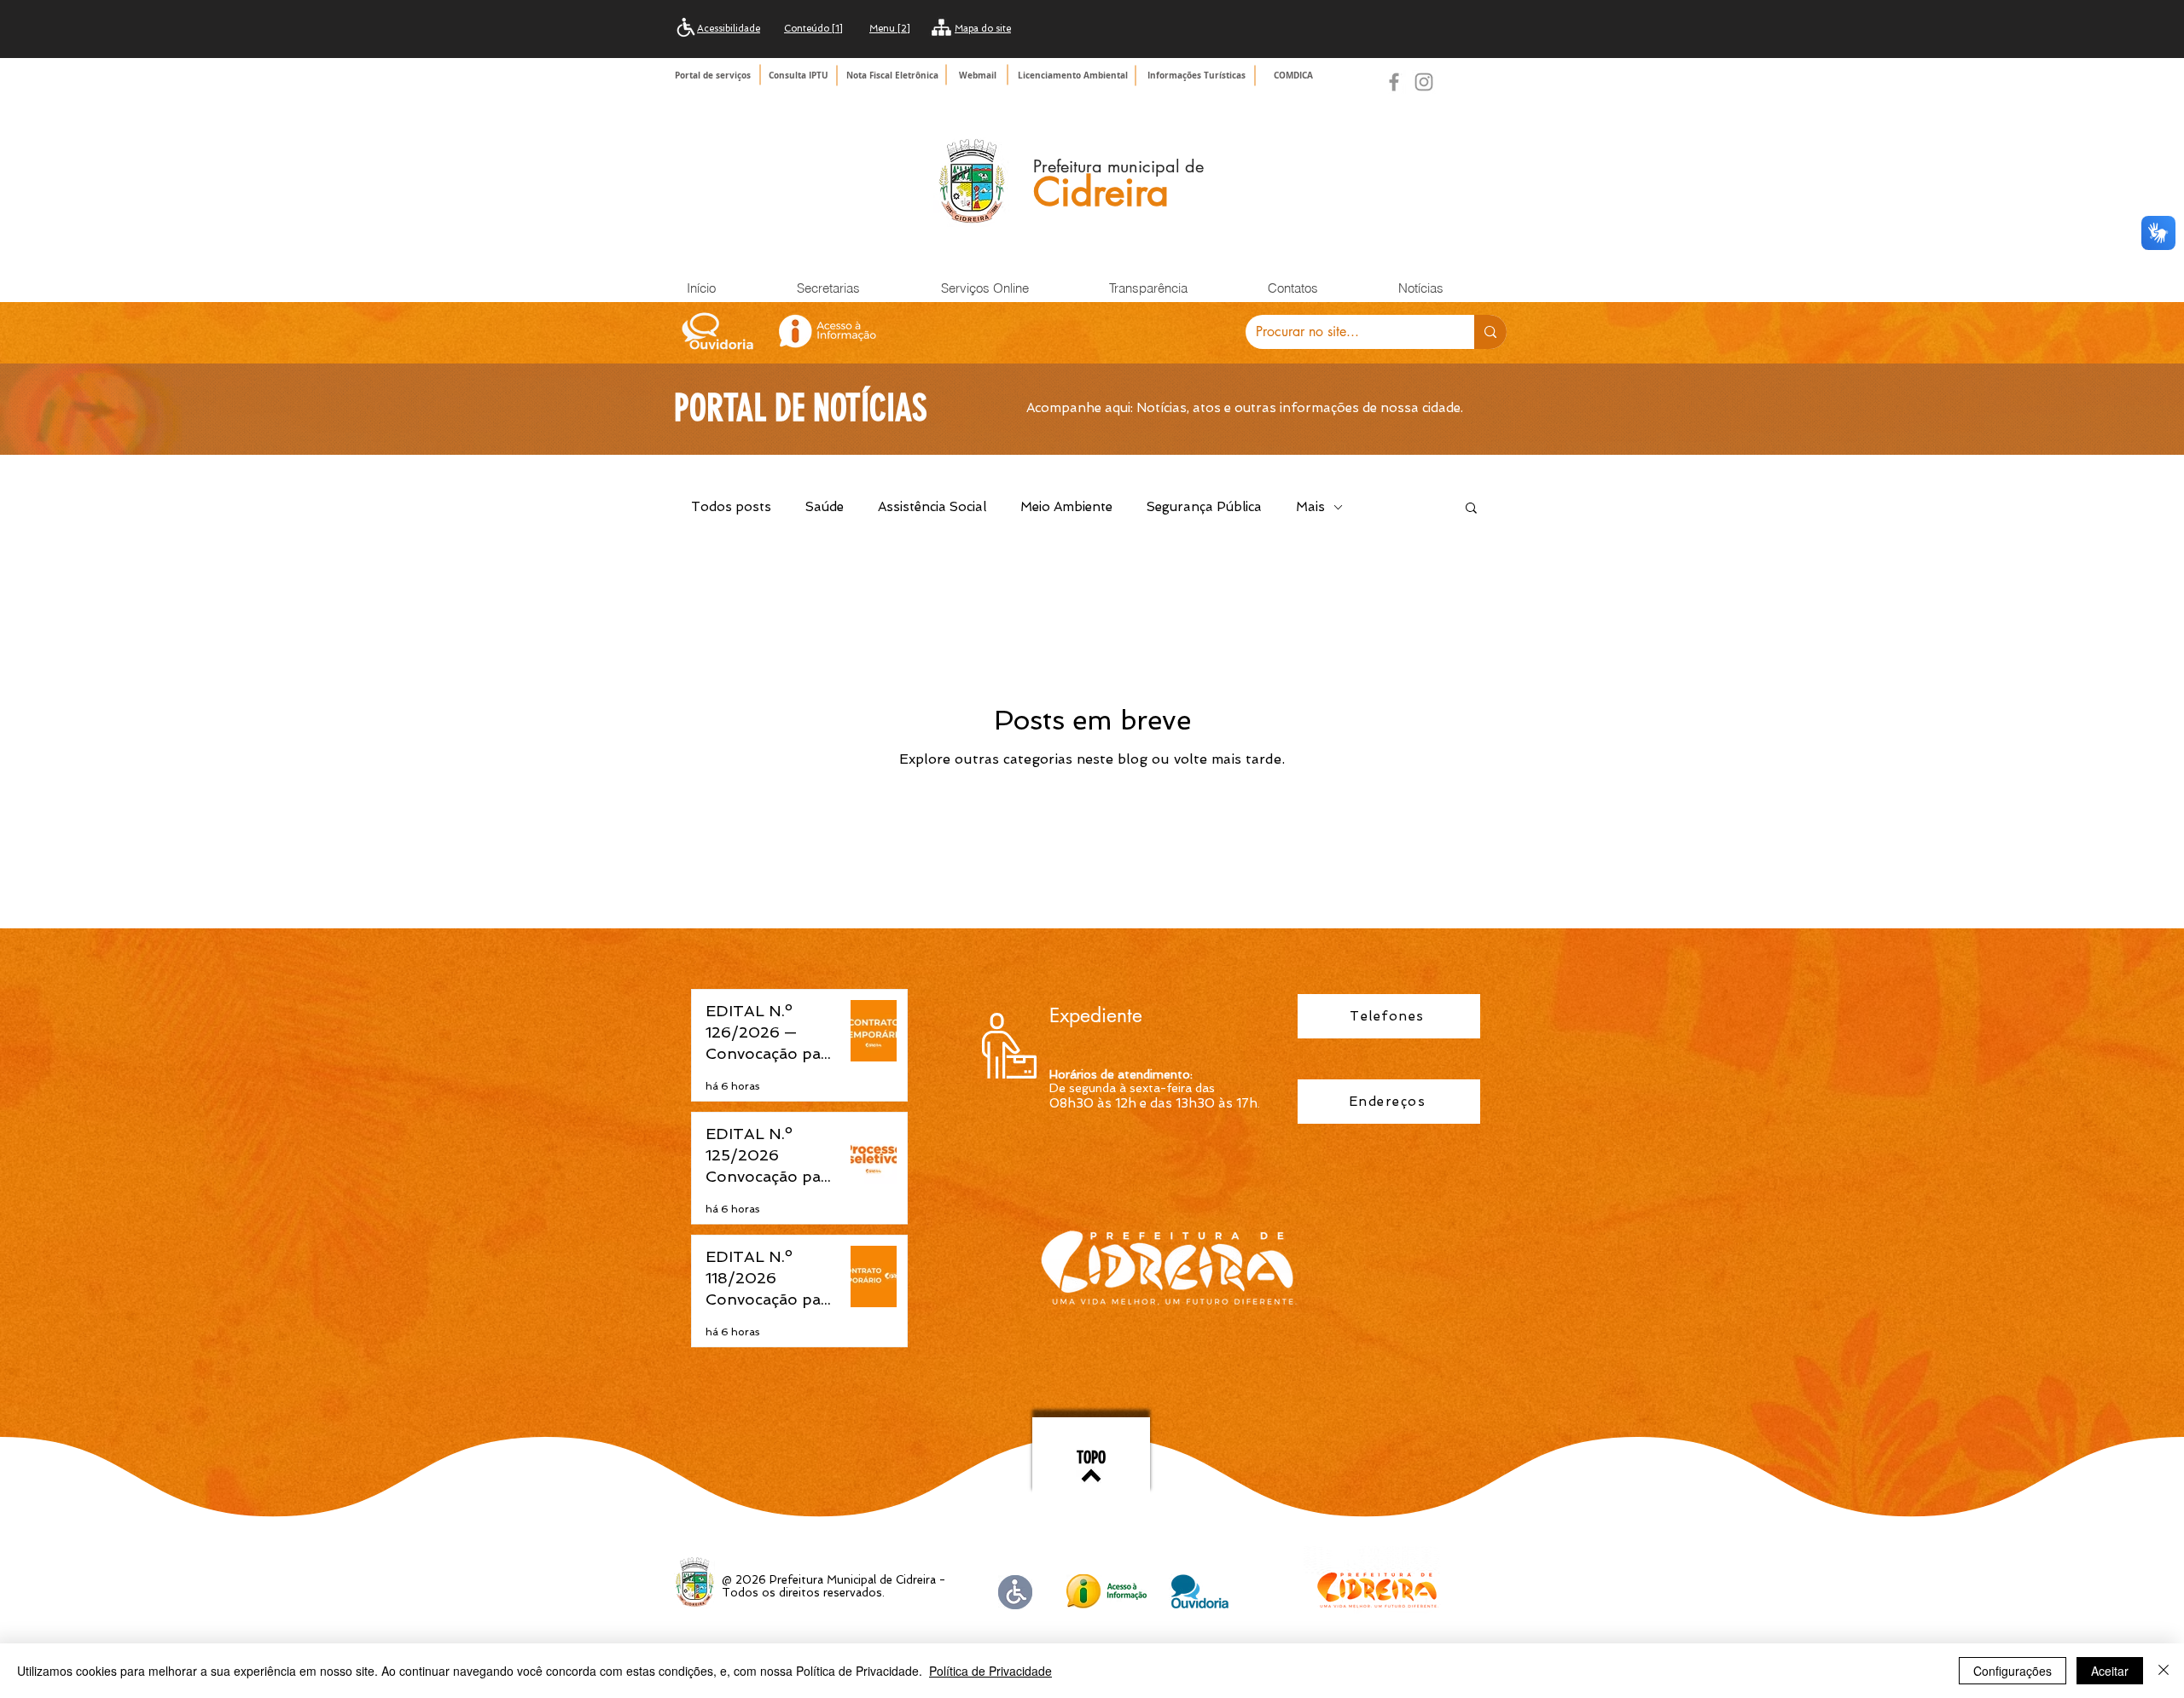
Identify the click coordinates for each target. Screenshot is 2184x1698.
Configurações (2013, 1671)
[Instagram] (1424, 82)
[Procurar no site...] (1490, 332)
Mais (1310, 507)
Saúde (825, 507)
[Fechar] (2164, 1671)
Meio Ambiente (1066, 507)
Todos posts (731, 507)
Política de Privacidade (990, 1671)
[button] (1198, 75)
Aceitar (2110, 1671)
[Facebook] (1394, 82)
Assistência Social (932, 507)
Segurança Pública (1204, 507)
